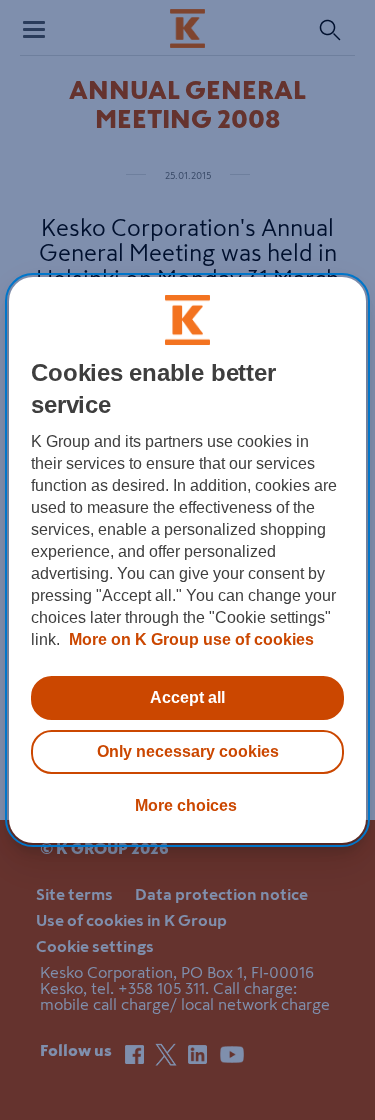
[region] (187, 560)
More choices (186, 805)
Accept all (187, 697)
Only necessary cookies (188, 751)
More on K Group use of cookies (189, 639)
